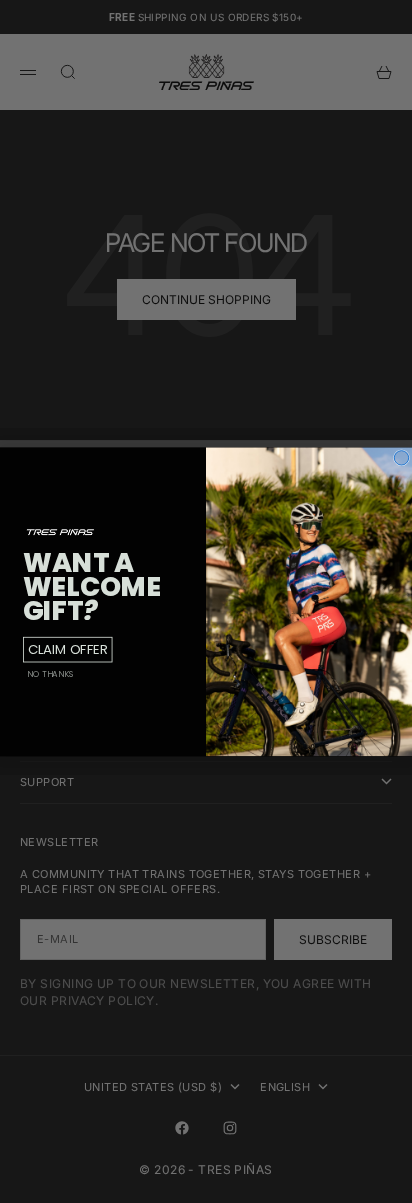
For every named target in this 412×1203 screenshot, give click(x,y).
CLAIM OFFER (68, 649)
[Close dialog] (401, 457)
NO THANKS (50, 674)
